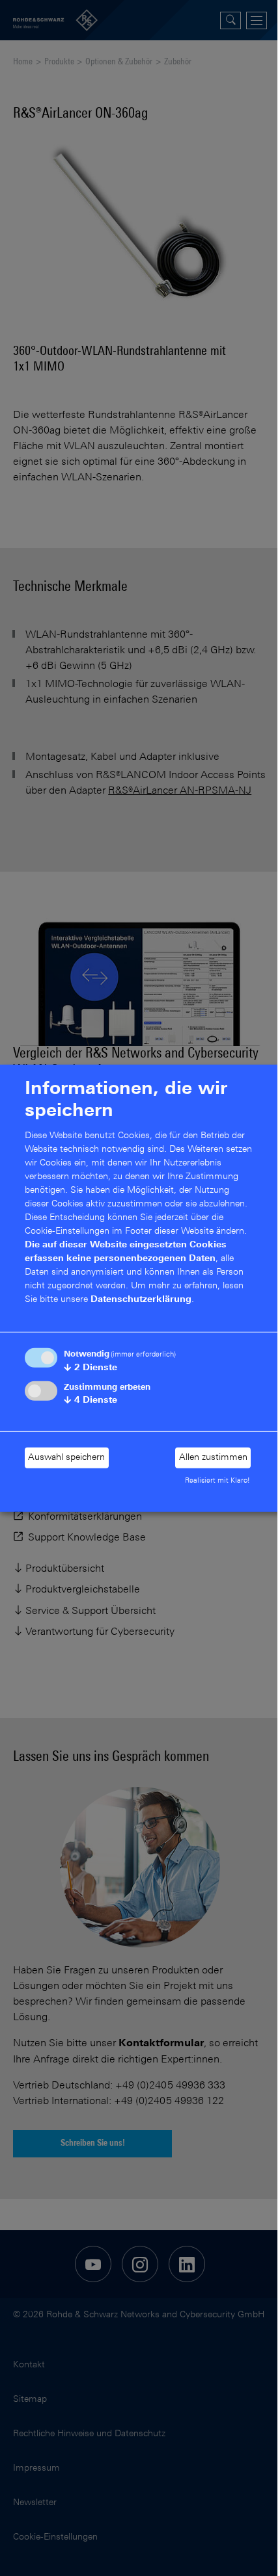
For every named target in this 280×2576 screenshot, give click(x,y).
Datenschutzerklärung (141, 1300)
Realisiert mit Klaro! (217, 1481)
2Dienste (91, 1368)
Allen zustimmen (213, 1458)
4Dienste (91, 1400)
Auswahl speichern (66, 1458)
